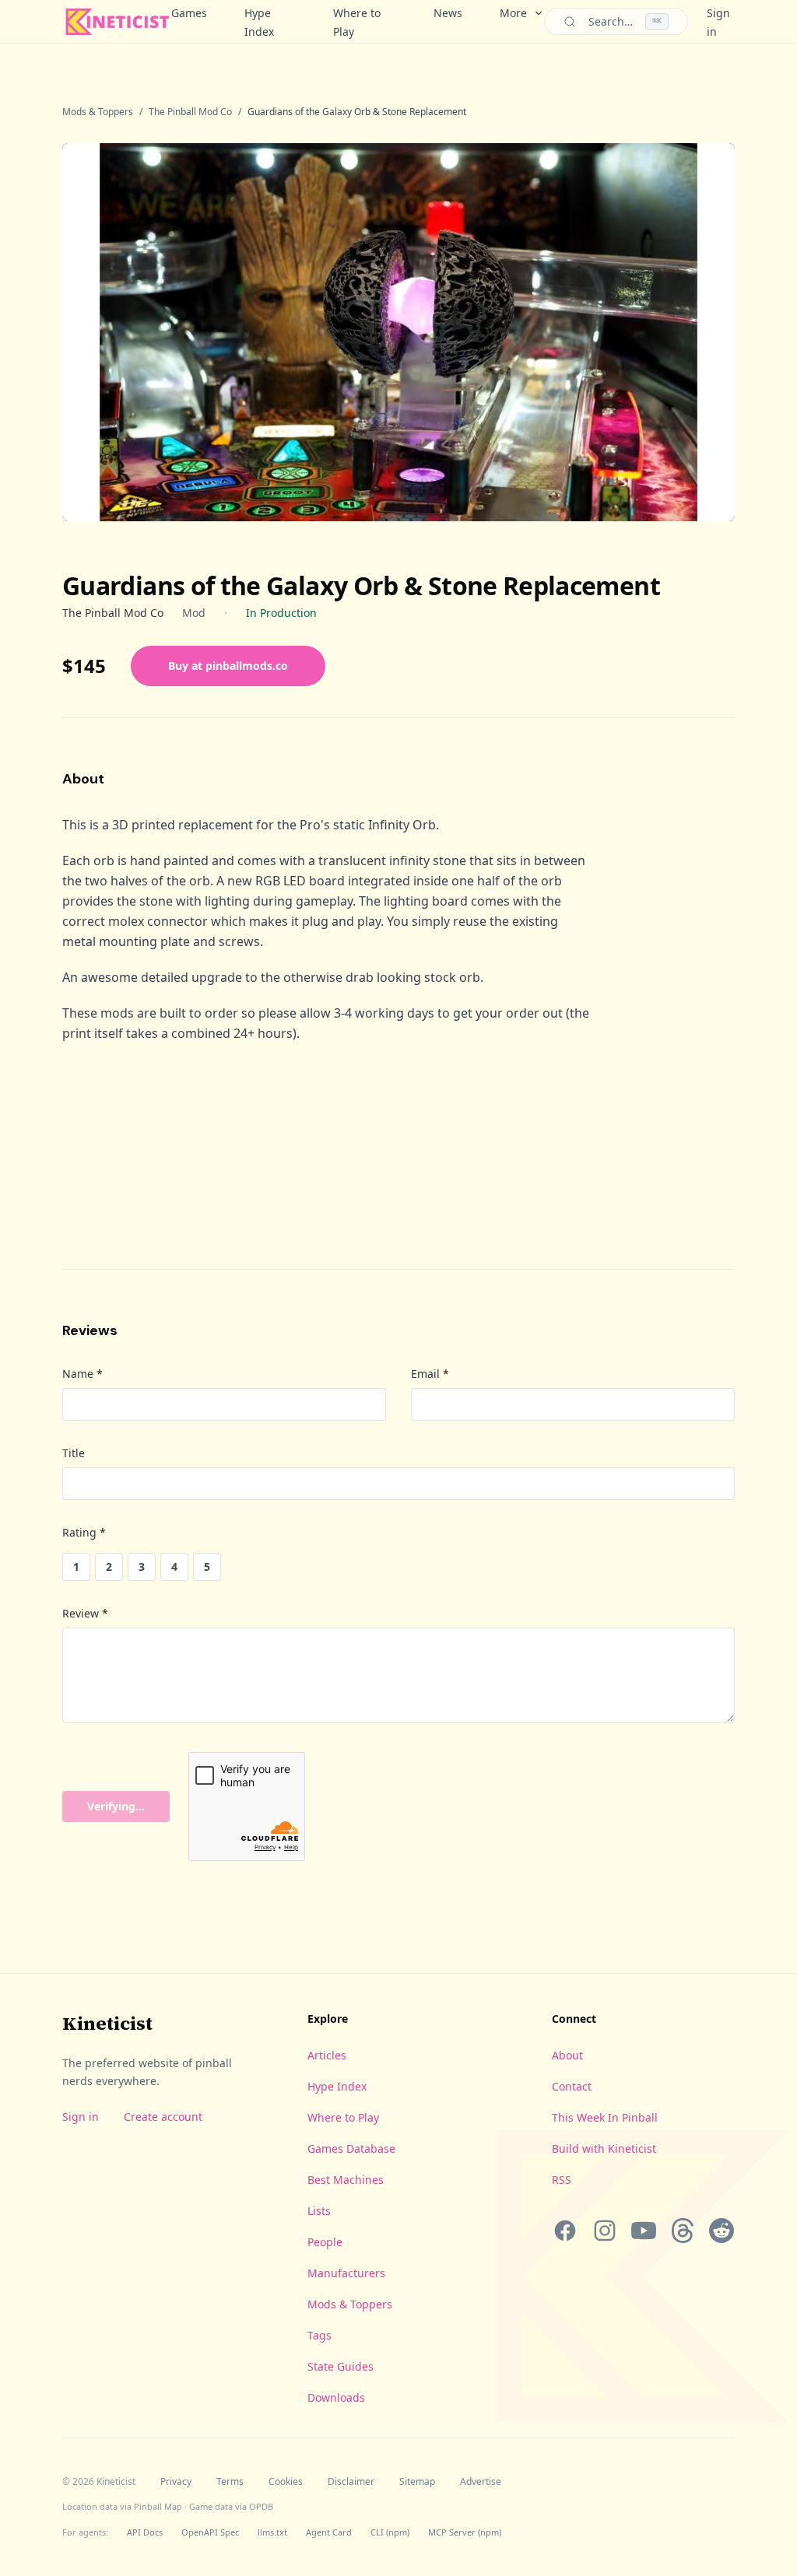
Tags (320, 2335)
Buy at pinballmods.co (228, 666)
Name (83, 1374)
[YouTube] (644, 2231)
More (513, 13)
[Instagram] (604, 2231)
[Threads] (683, 2231)
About (567, 2055)
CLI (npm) (390, 2532)
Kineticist (107, 2023)
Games (189, 13)
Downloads (336, 2397)
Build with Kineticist (604, 2148)
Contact (572, 2086)
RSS (562, 2180)
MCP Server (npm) (465, 2532)
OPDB (261, 2506)
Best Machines (346, 2180)
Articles (327, 2055)
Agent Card (329, 2532)
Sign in (81, 2117)
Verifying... (116, 1806)
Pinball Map (158, 2506)
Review (85, 1613)
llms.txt (272, 2532)
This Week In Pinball (605, 2117)
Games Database (351, 2148)
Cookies (286, 2482)
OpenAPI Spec (210, 2532)
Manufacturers (346, 2273)
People (325, 2242)
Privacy (176, 2482)
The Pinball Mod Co (190, 112)
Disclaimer (351, 2482)
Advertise (481, 2482)
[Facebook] (565, 2231)
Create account (163, 2117)
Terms (230, 2482)
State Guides (341, 2366)
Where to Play (357, 22)
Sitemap (417, 2482)
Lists (319, 2211)
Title (74, 1453)
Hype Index (259, 22)
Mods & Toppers (98, 112)
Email (430, 1374)
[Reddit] (722, 2231)
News (448, 13)
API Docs (145, 2532)
